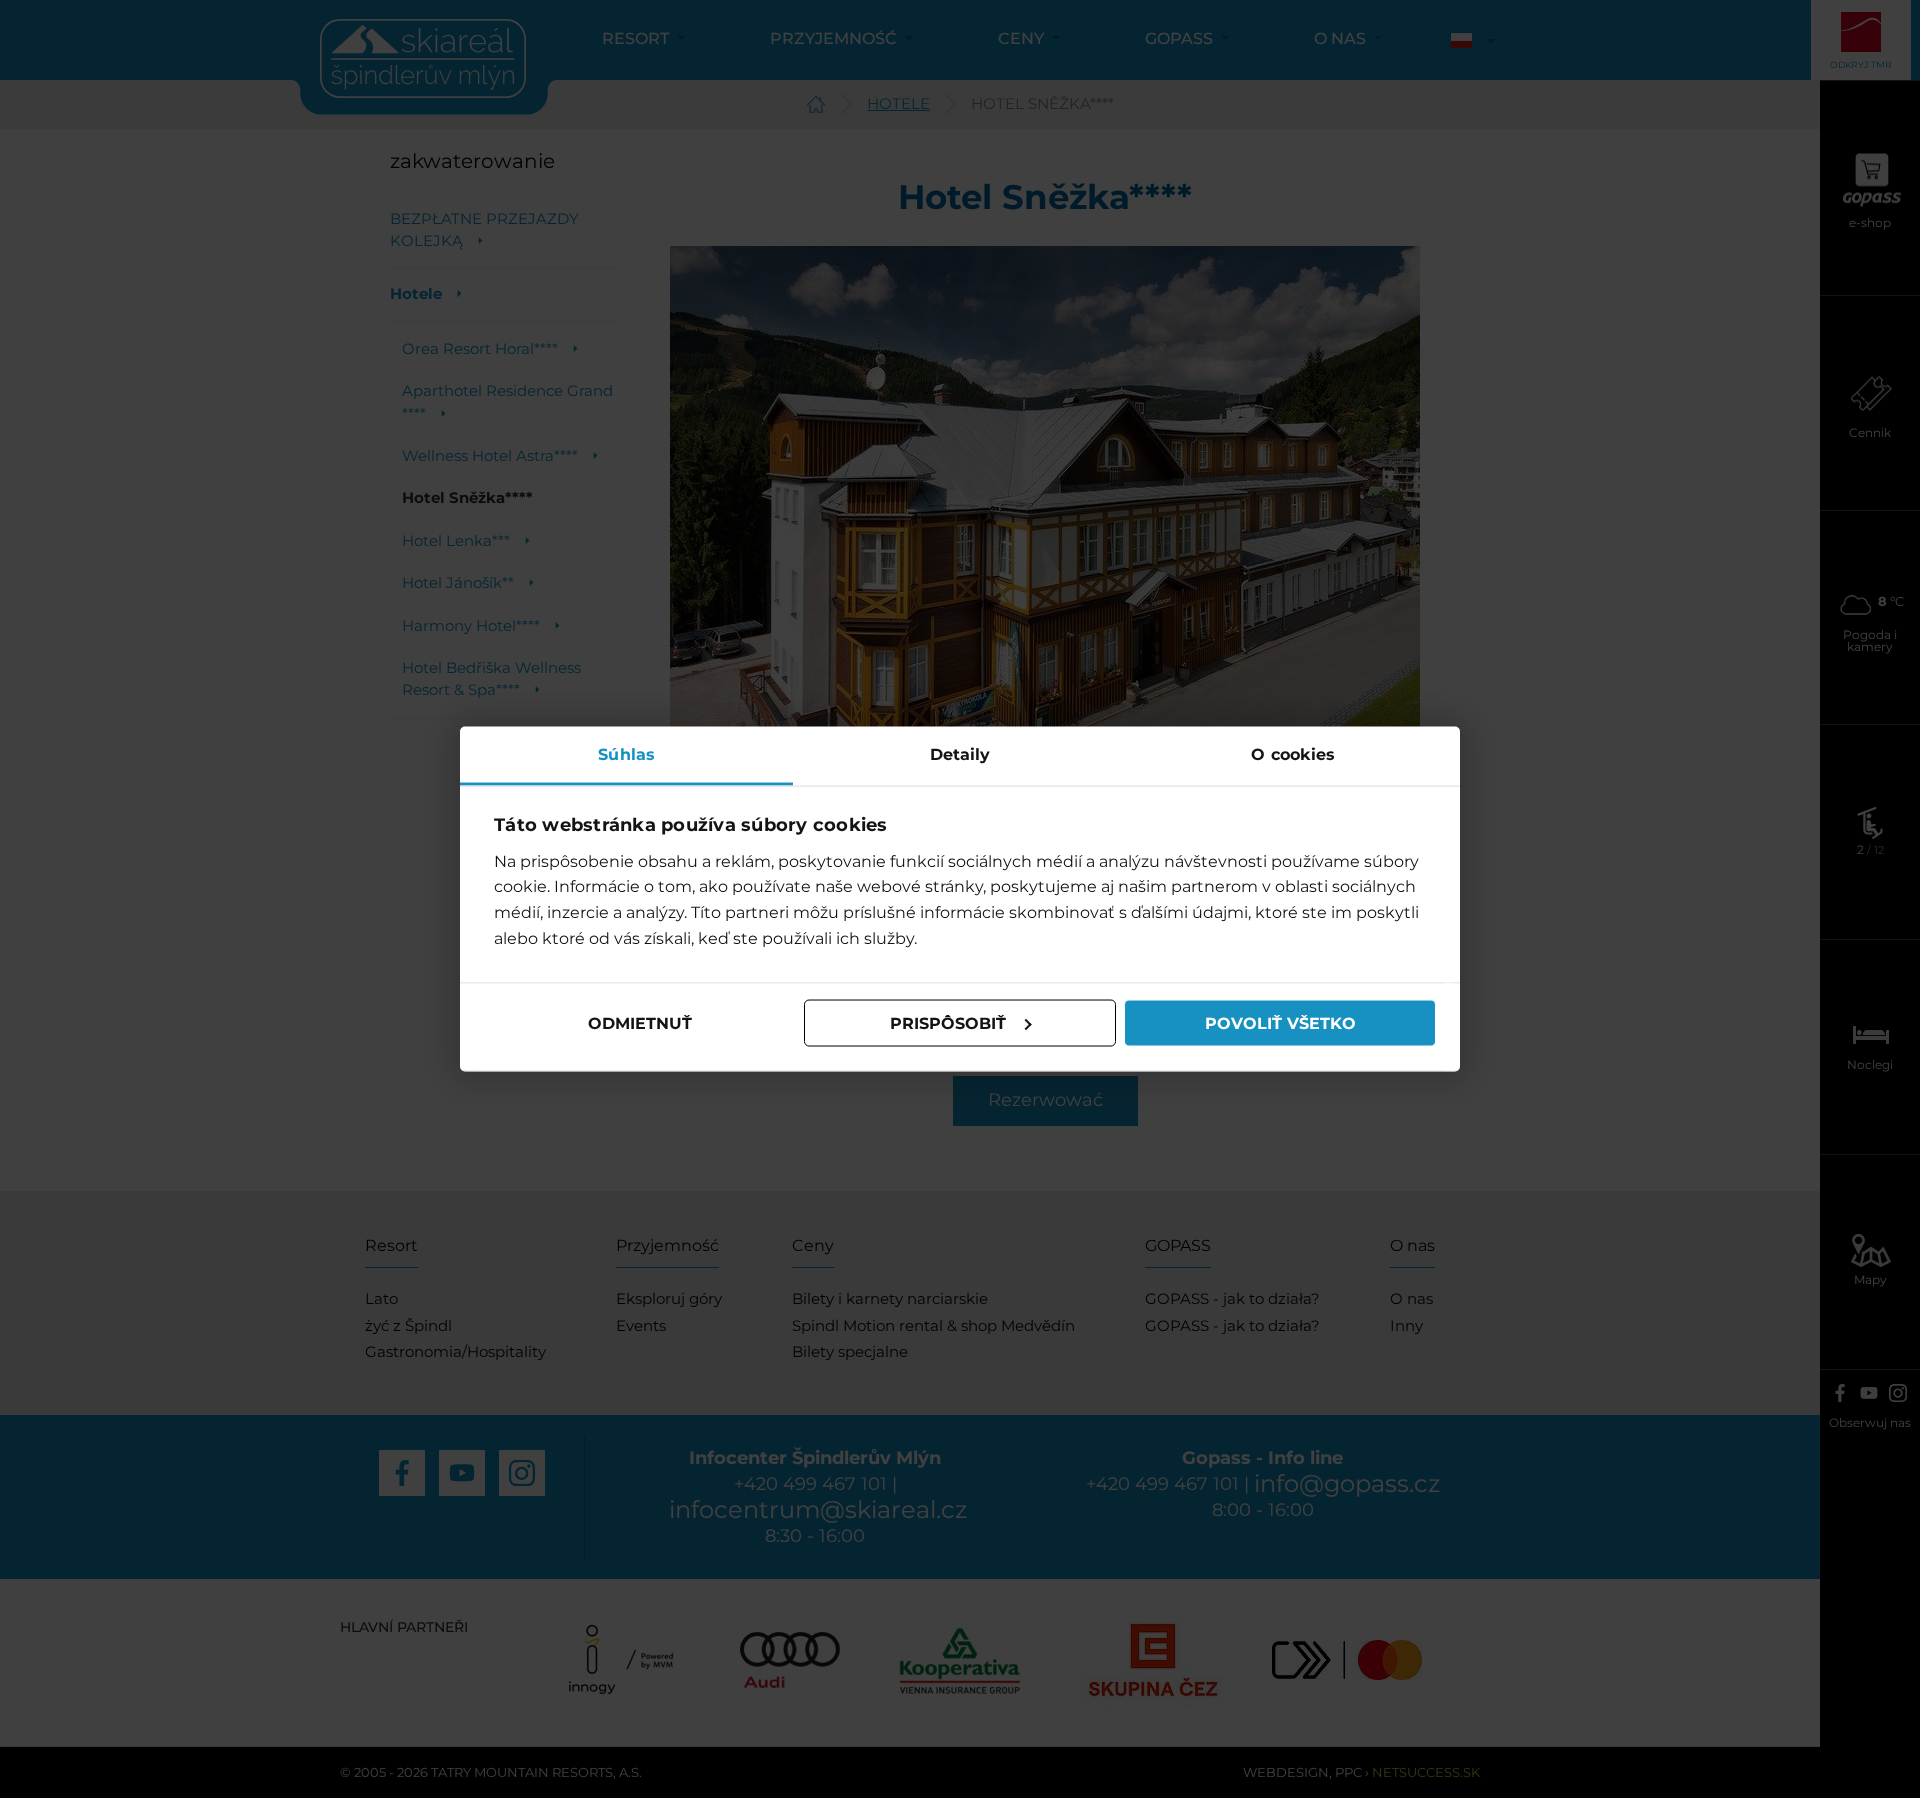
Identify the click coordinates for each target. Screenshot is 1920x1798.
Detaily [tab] (960, 754)
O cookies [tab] (1293, 754)
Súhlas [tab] (626, 754)
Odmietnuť (640, 1022)
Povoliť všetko (1280, 1022)
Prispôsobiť (948, 1022)
